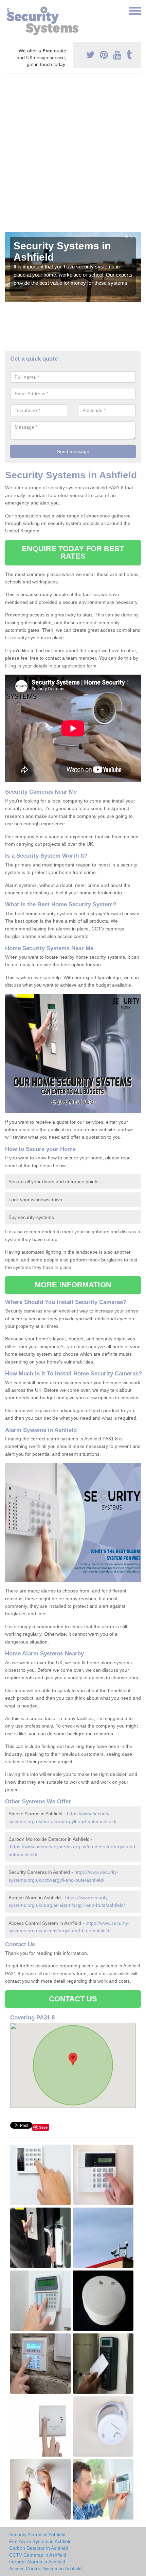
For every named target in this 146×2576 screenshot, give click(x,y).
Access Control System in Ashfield (45, 2569)
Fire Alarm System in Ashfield (40, 2541)
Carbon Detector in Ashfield (39, 2548)
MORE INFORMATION (73, 1285)
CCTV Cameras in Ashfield (38, 2555)
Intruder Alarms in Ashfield (37, 2562)
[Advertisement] (73, 155)
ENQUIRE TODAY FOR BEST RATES (73, 552)
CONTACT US (73, 1999)
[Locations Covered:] (8, 10)
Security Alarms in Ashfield (37, 2534)
